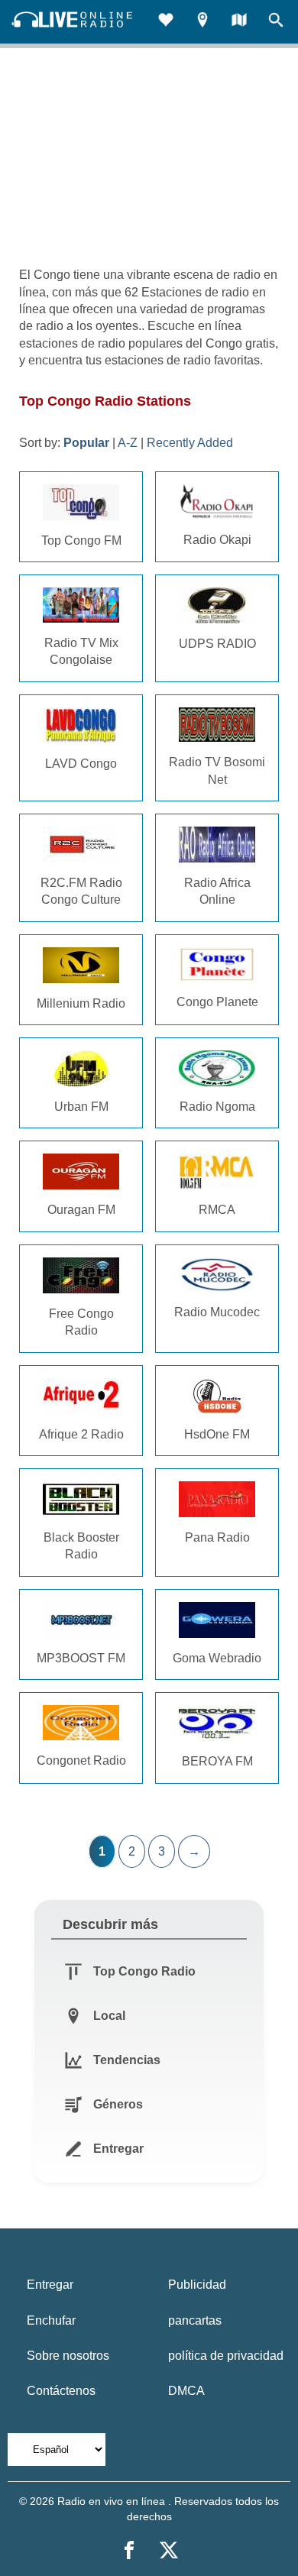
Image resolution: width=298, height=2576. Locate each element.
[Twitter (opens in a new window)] (169, 2550)
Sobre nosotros (68, 2356)
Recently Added (190, 443)
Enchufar (51, 2320)
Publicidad (197, 2285)
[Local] (202, 22)
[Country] (239, 22)
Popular (86, 443)
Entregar (50, 2285)
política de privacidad (226, 2356)
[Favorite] (166, 22)
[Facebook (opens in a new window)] (129, 2550)
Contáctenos (61, 2391)
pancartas (195, 2320)
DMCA (186, 2391)
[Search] (276, 22)
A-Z (128, 443)
